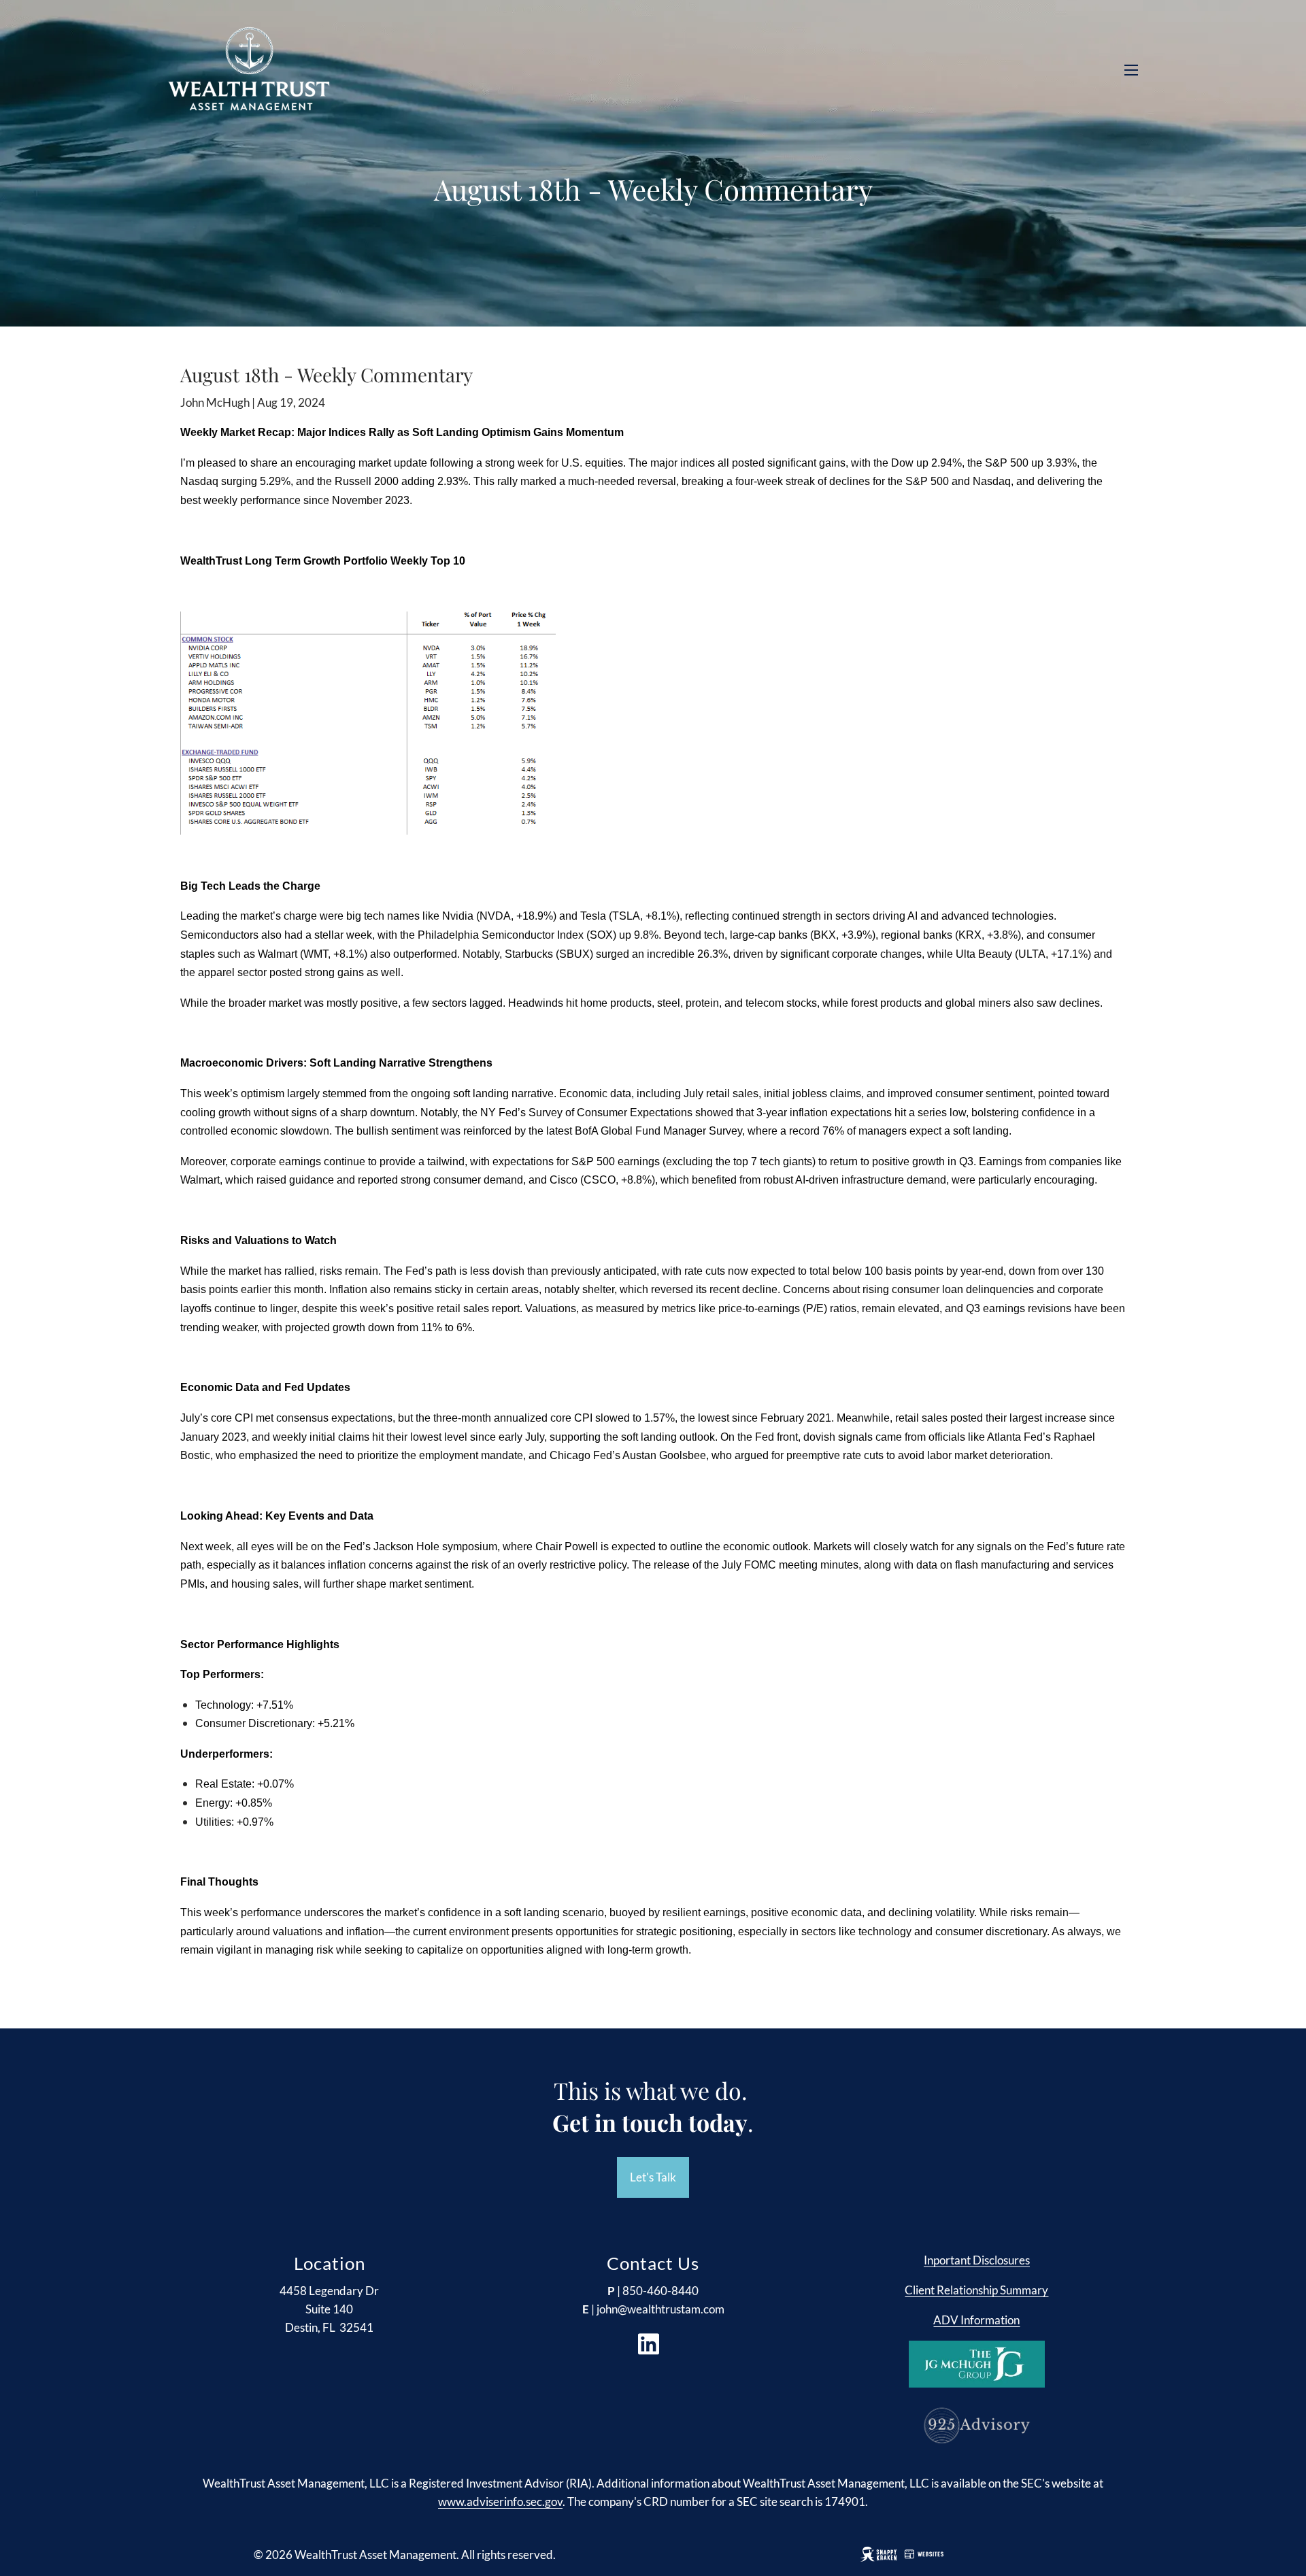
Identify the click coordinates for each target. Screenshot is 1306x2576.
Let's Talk (653, 2177)
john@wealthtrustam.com (660, 2309)
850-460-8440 (660, 2291)
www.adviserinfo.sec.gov (500, 2502)
